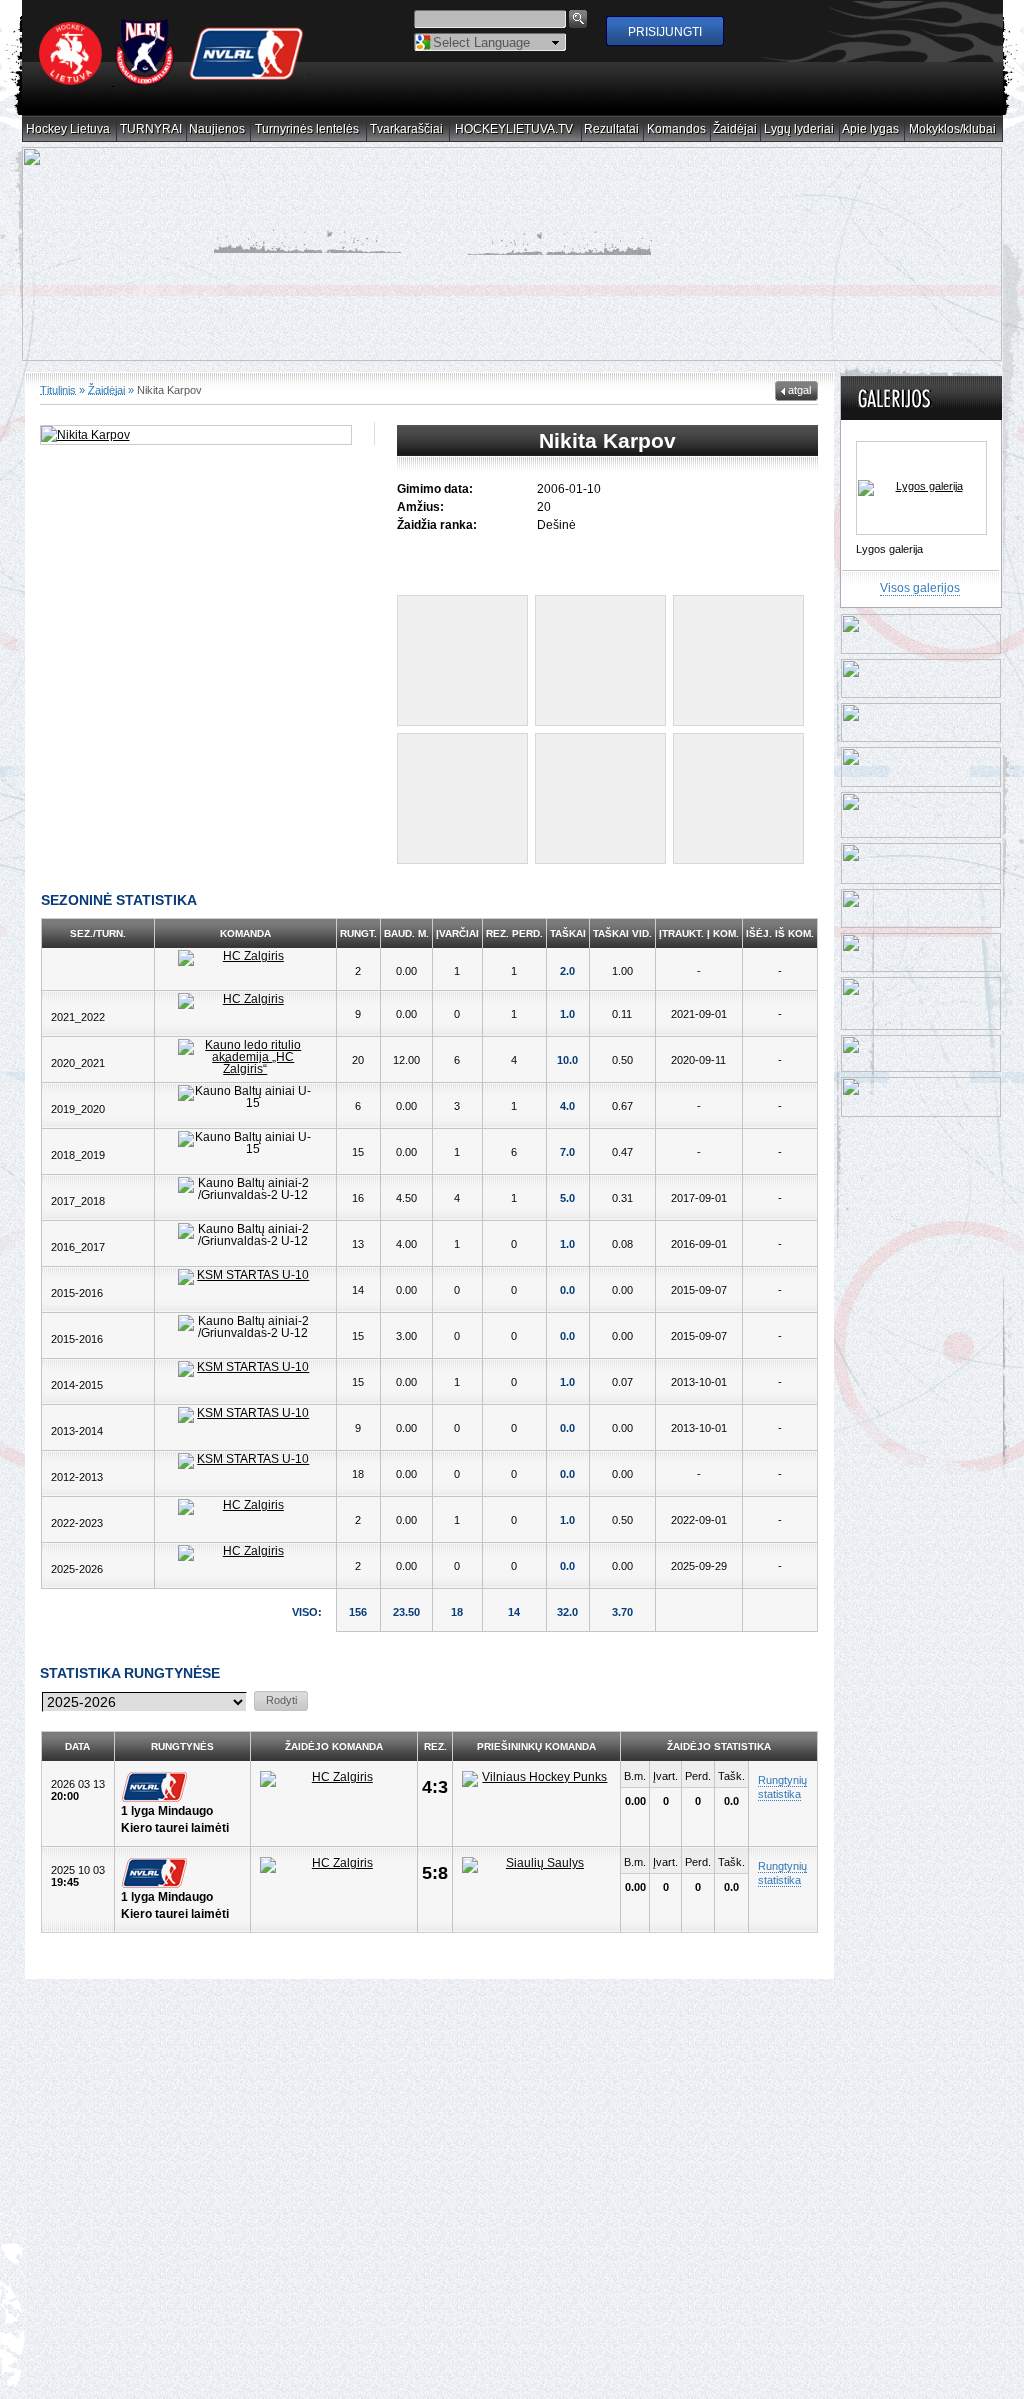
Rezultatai (612, 129)
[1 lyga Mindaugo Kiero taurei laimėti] (183, 1787)
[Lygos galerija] (921, 488)
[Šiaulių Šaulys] (536, 1865)
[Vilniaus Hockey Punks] (536, 1779)
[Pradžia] (172, 81)
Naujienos (217, 129)
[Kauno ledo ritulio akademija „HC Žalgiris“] (245, 1057)
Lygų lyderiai (799, 129)
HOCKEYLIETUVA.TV (514, 129)
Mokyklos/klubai (953, 129)
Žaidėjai (735, 129)
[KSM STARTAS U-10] (245, 1277)
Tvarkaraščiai (407, 129)
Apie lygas (871, 129)
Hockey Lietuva (68, 129)
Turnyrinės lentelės (307, 129)
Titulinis (58, 389)
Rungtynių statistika (782, 1787)
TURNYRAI (151, 129)
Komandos (677, 129)
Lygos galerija (889, 549)
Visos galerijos (920, 588)
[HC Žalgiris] (245, 958)
